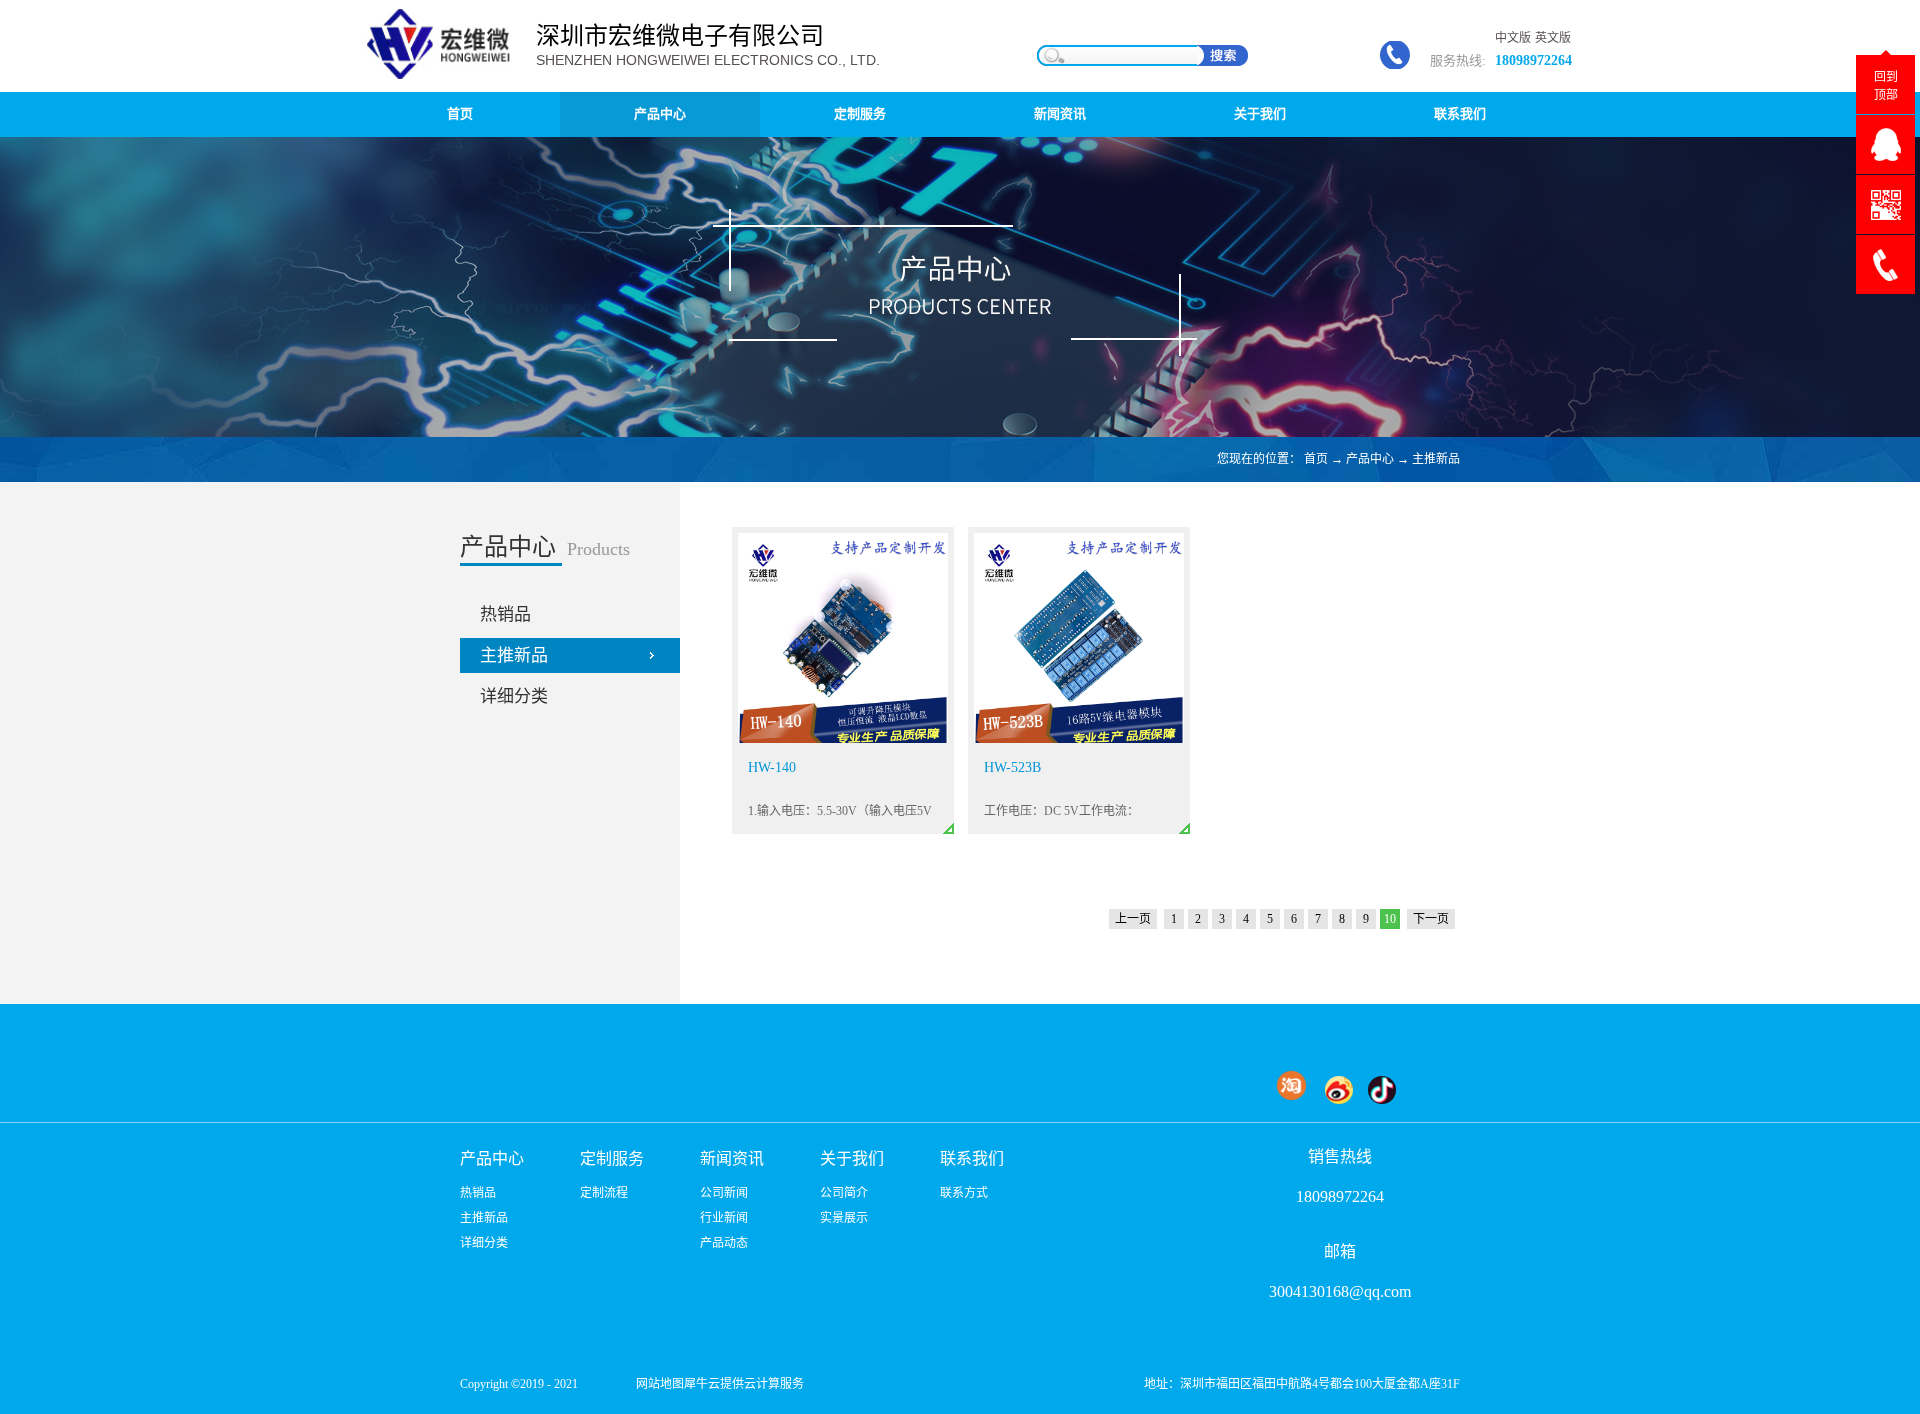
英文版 (1553, 38)
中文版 (1513, 38)
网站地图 (657, 1384)
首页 (460, 113)
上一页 (1133, 919)
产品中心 (1370, 459)
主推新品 (1436, 459)
